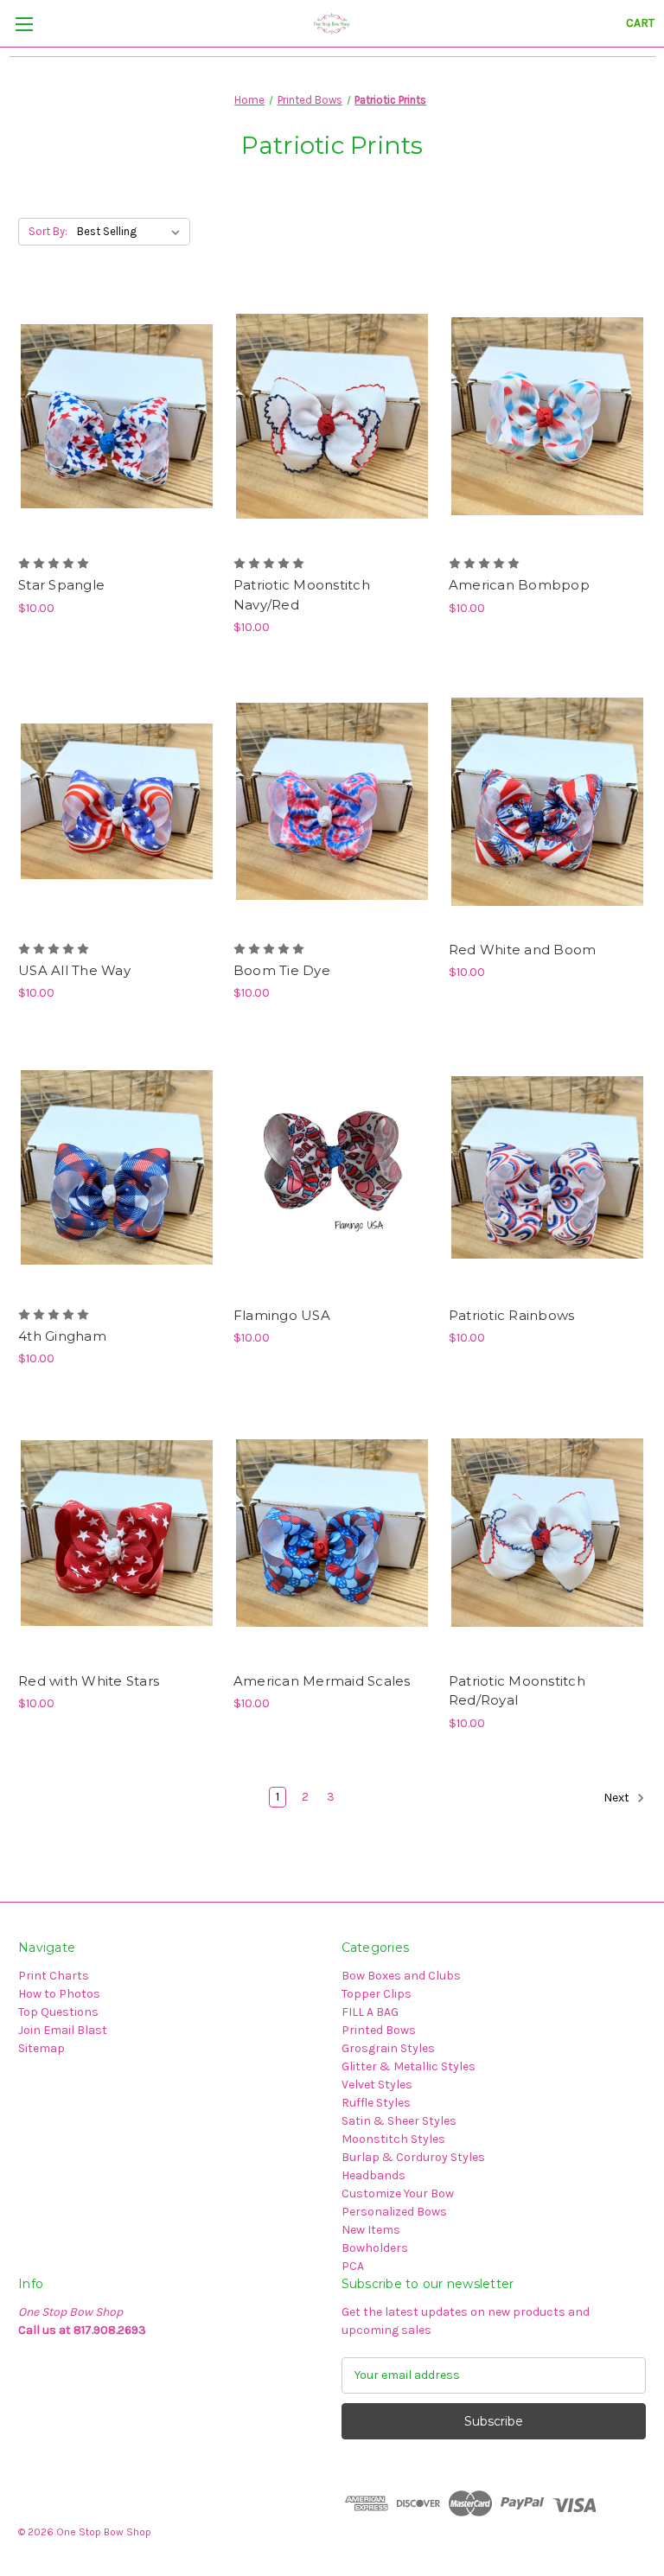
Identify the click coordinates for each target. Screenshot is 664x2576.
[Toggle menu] (24, 24)
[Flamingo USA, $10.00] (332, 1167)
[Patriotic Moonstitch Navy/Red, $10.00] (332, 417)
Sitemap (41, 2048)
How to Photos (59, 1994)
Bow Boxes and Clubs (401, 1976)
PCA (353, 2266)
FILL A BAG (370, 2012)
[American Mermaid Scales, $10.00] (332, 1533)
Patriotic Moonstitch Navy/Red (302, 595)
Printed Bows (379, 2030)
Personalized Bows (394, 2212)
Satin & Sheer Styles (399, 2121)
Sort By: (48, 231)
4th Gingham (62, 1336)
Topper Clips (377, 1994)
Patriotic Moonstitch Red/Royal (517, 1691)
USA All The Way (74, 970)
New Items (371, 2230)
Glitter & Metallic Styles (409, 2066)
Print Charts (54, 1976)
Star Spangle (61, 585)
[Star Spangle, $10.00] (117, 417)
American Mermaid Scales (322, 1681)
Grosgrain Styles (388, 2048)
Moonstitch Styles (393, 2139)
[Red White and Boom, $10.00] (547, 802)
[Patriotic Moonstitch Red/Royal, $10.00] (547, 1533)
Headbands (373, 2175)
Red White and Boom (523, 950)
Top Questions (58, 2012)
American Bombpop (519, 585)
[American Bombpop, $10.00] (547, 417)
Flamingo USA (282, 1315)
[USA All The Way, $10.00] (117, 802)
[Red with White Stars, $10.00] (117, 1533)
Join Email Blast (63, 2030)
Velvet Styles (377, 2085)
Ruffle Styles (376, 2103)
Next (618, 1798)
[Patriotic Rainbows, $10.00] (547, 1167)
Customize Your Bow (398, 2193)
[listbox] (132, 232)
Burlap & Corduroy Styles (413, 2157)
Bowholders (375, 2248)
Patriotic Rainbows (512, 1315)
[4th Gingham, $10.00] (117, 1167)
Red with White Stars (89, 1681)
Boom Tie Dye (282, 970)
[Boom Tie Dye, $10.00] (332, 802)
